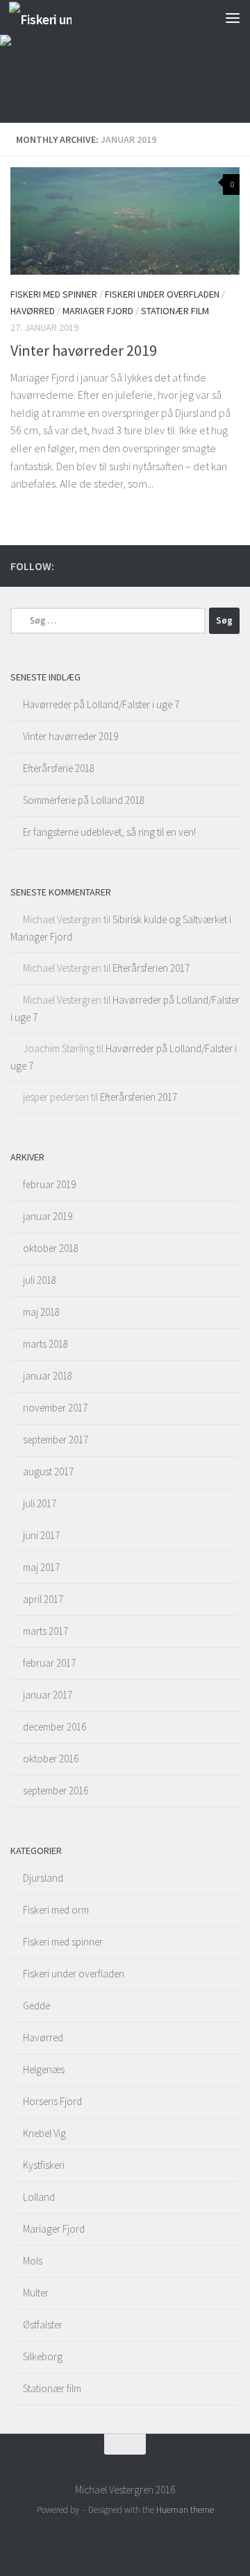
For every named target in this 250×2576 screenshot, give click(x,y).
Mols (33, 2261)
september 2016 (56, 1791)
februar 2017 (49, 1663)
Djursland (43, 1878)
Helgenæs (44, 2069)
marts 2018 (45, 1344)
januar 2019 (48, 1216)
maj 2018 (41, 1312)
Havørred (33, 311)
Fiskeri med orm (56, 1910)
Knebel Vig (44, 2133)
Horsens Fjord (52, 2101)
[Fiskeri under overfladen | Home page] (51, 18)
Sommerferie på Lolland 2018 (84, 800)
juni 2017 (41, 1535)
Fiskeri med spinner (54, 294)
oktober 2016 (51, 1759)
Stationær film (175, 311)
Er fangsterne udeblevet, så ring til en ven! (109, 832)
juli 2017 (40, 1503)
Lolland (39, 2197)
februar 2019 (49, 1184)
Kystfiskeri (44, 2165)
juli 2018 (40, 1280)
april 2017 (43, 1599)
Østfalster (43, 2325)
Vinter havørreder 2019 (84, 350)
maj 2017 (41, 1567)
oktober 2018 (51, 1248)
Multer (36, 2293)
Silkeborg (43, 2356)
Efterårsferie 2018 (59, 768)
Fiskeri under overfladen (162, 294)
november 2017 (55, 1408)
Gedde (36, 2006)
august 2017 (48, 1471)
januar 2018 (48, 1376)
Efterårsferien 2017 (151, 968)
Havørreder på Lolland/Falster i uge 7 (101, 704)
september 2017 (56, 1440)
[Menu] (233, 17)
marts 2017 (45, 1631)
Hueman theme (185, 2510)
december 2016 (55, 1727)
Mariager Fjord (98, 311)
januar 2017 (48, 1695)
